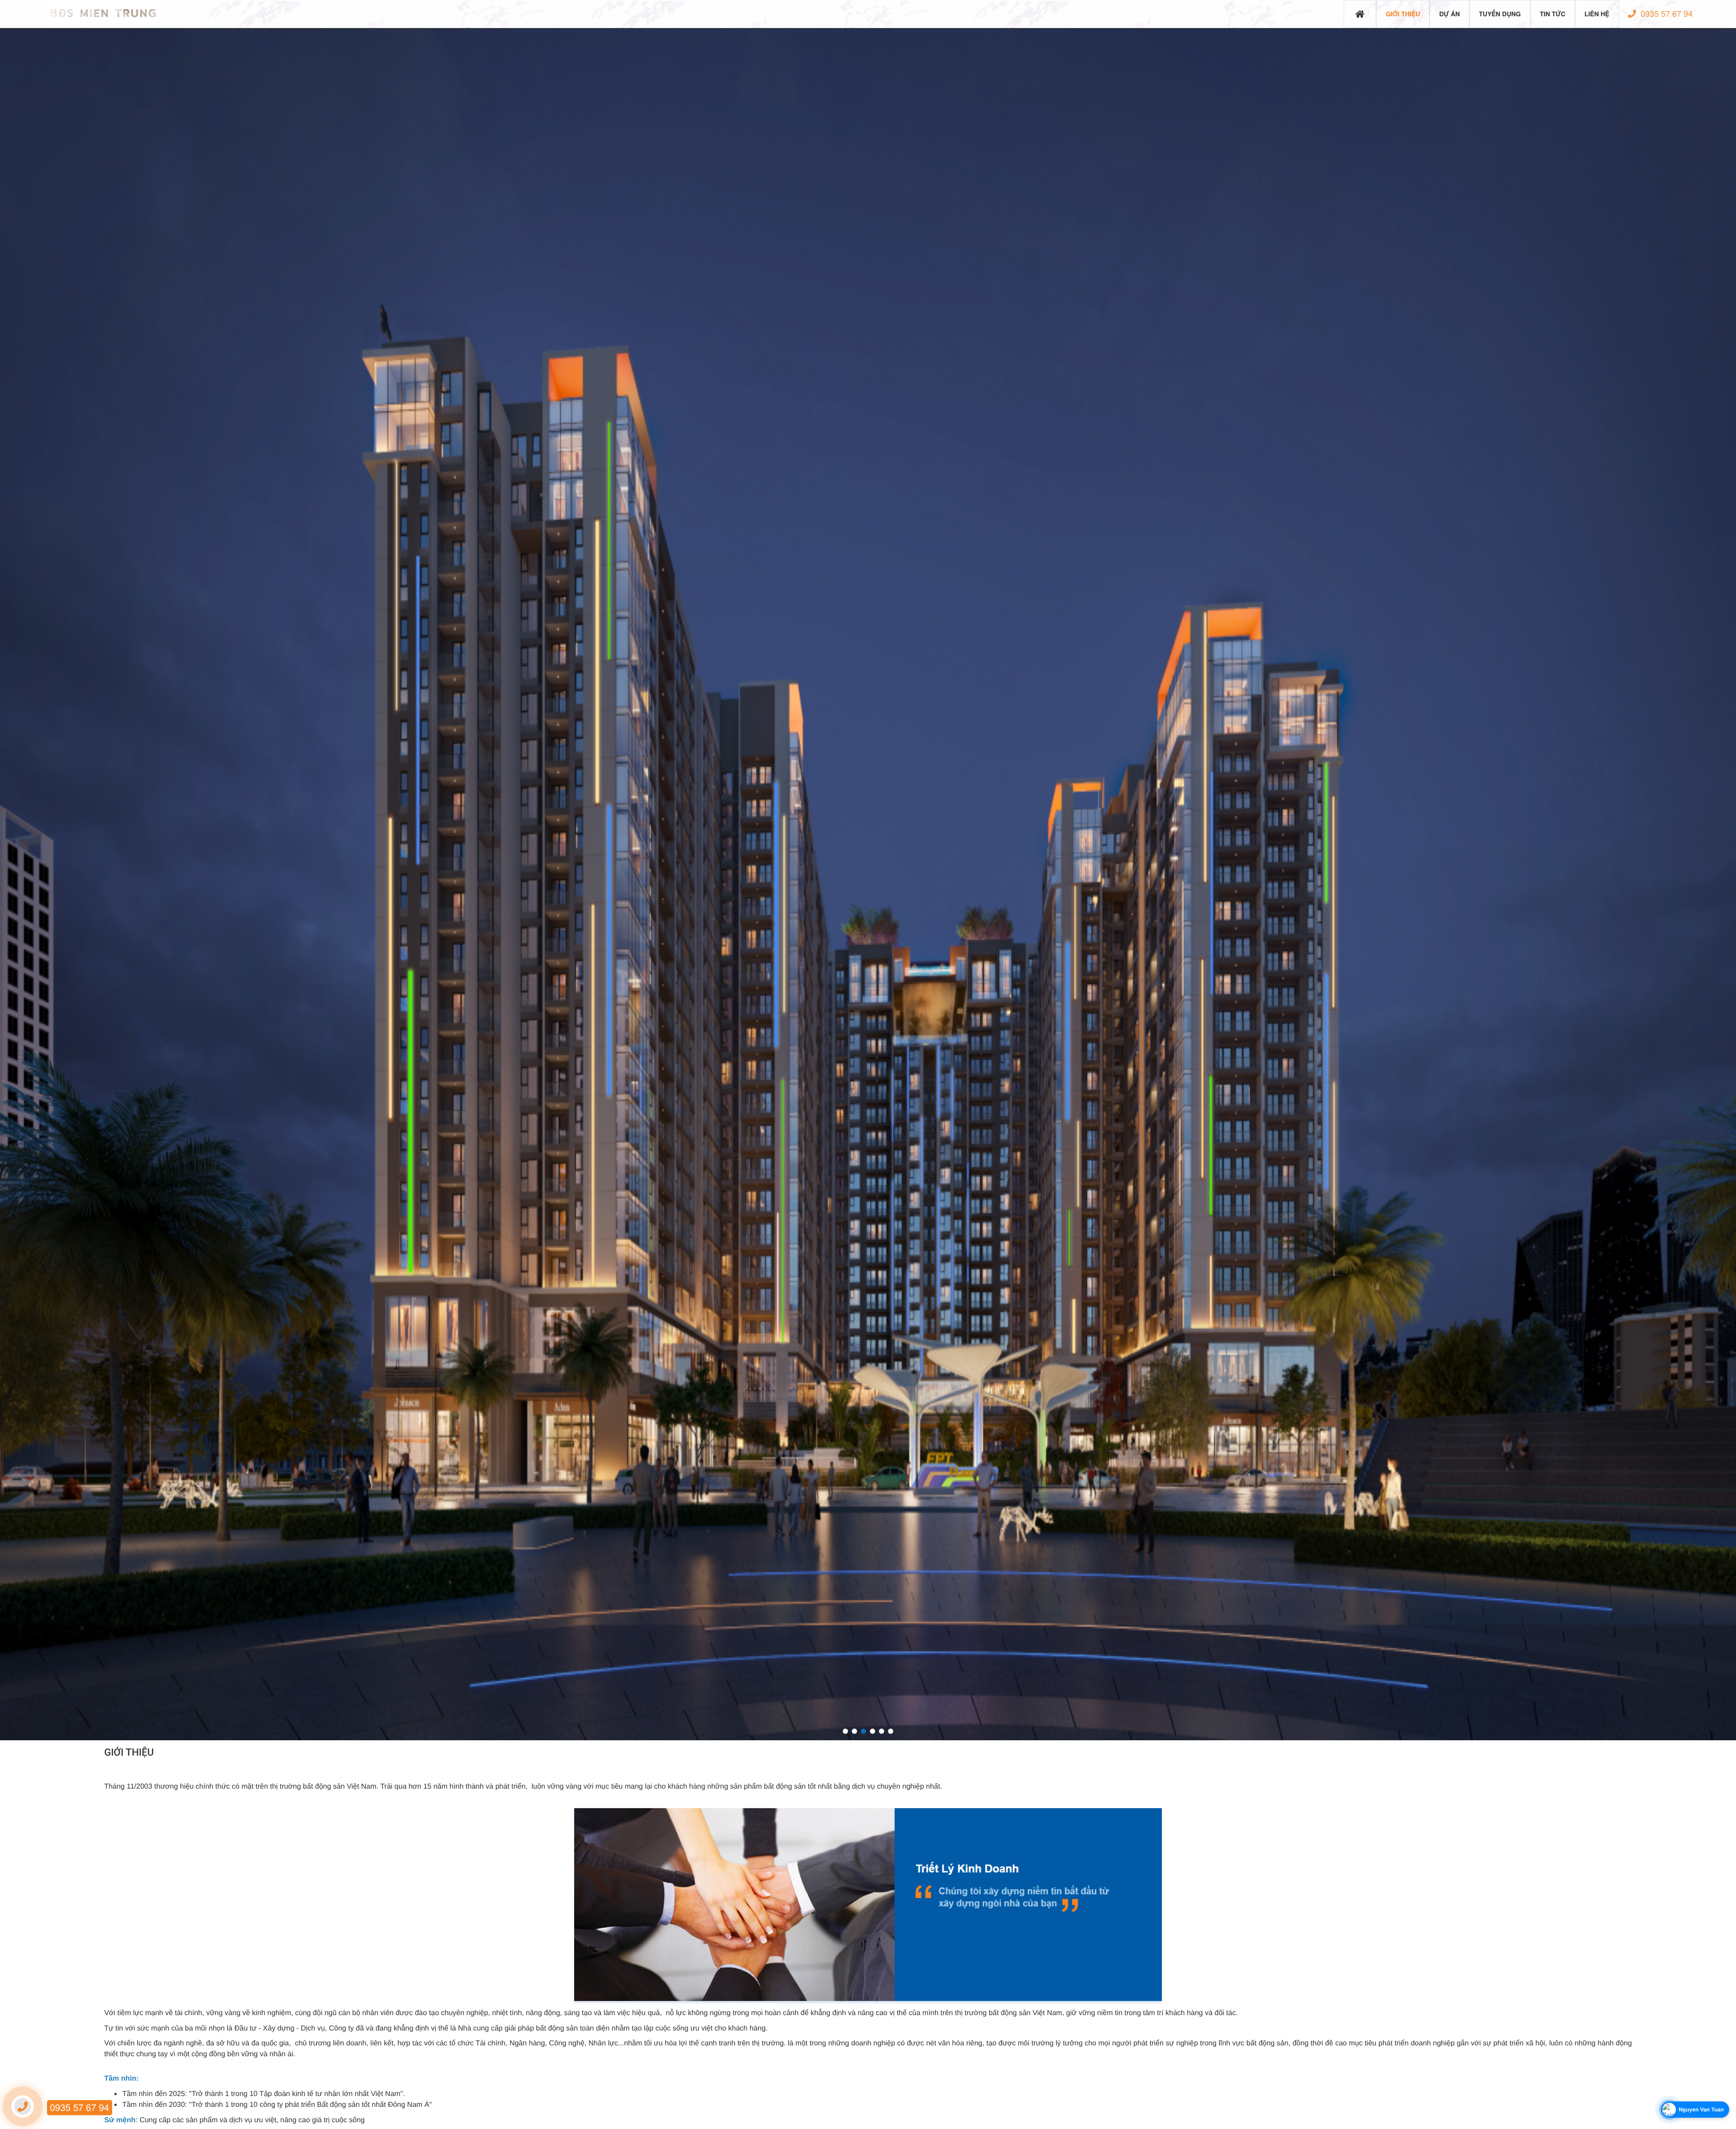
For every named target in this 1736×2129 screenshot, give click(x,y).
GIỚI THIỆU (1403, 14)
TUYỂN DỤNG (1500, 14)
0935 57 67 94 (1665, 14)
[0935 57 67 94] (23, 2106)
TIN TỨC (1553, 14)
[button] (845, 1731)
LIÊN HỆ (1597, 14)
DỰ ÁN (1449, 14)
